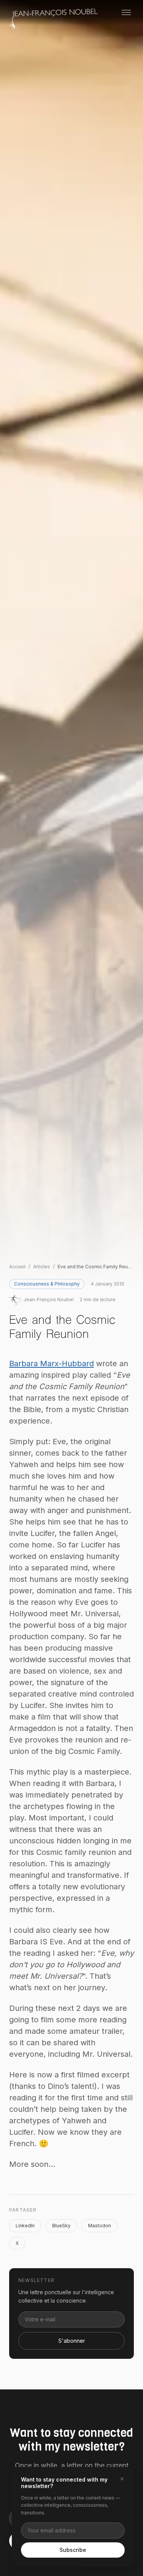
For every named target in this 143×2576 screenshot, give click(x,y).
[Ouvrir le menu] (126, 12)
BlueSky (61, 2226)
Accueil (17, 1267)
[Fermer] (122, 2479)
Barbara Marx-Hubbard (51, 1364)
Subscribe (73, 2550)
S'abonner (72, 2341)
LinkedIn (25, 2226)
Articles (42, 1267)
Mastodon (100, 2226)
